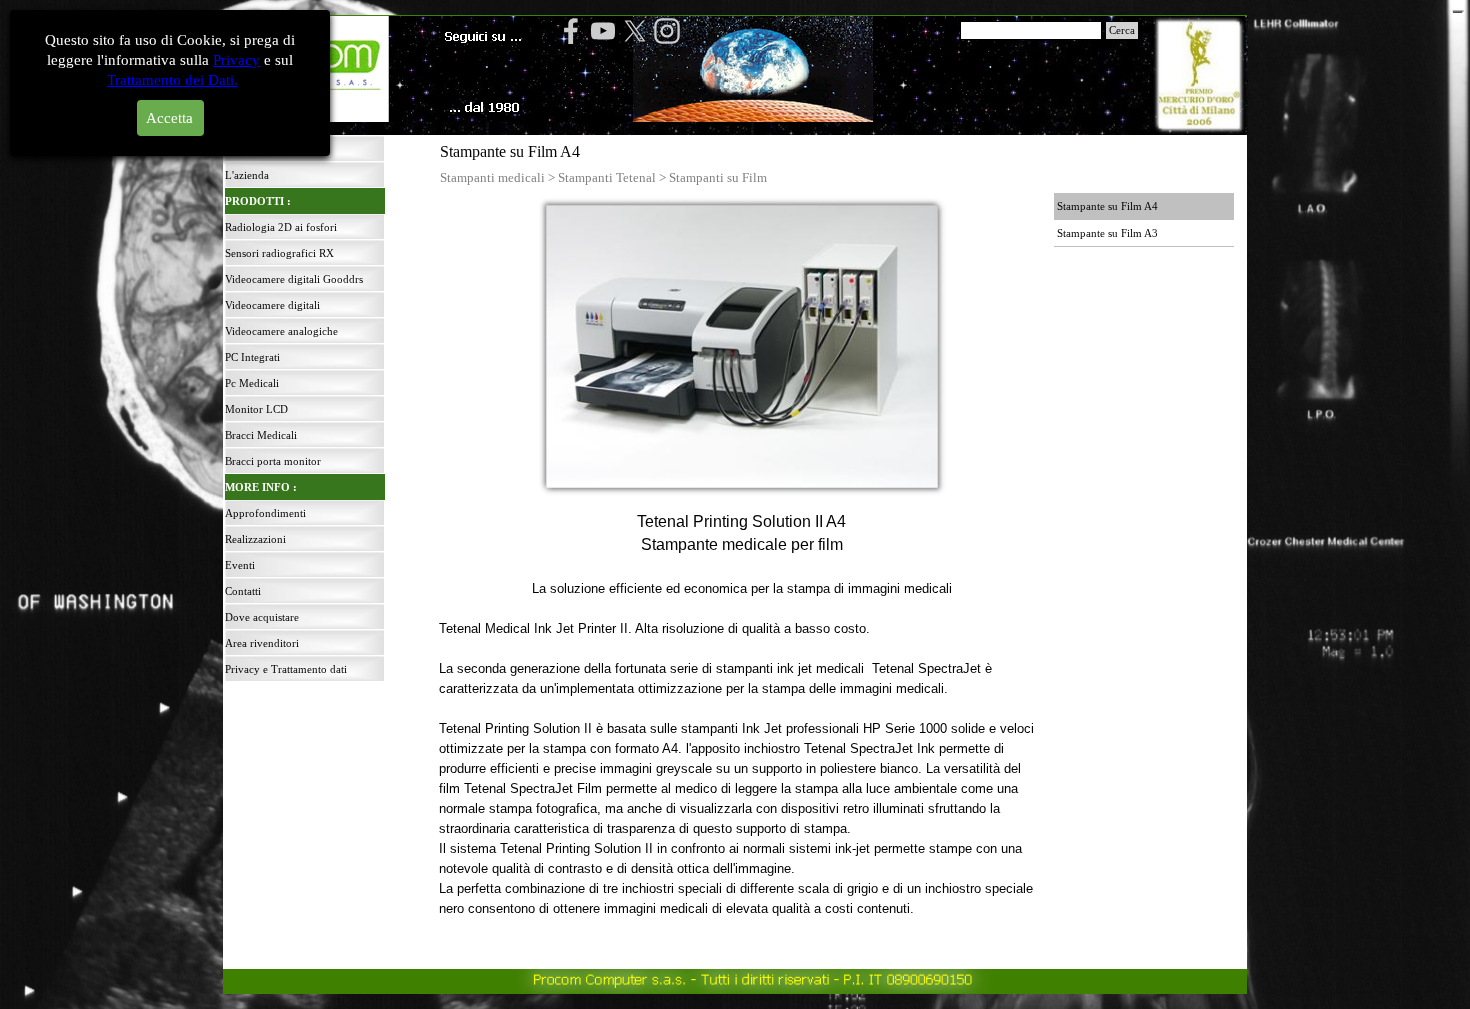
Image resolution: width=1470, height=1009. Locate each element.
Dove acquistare (262, 617)
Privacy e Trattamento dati (286, 669)
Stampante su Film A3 (1107, 233)
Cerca (1122, 30)
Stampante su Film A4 (1107, 206)
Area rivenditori (262, 643)
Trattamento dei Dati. (172, 80)
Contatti (243, 591)
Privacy (236, 60)
